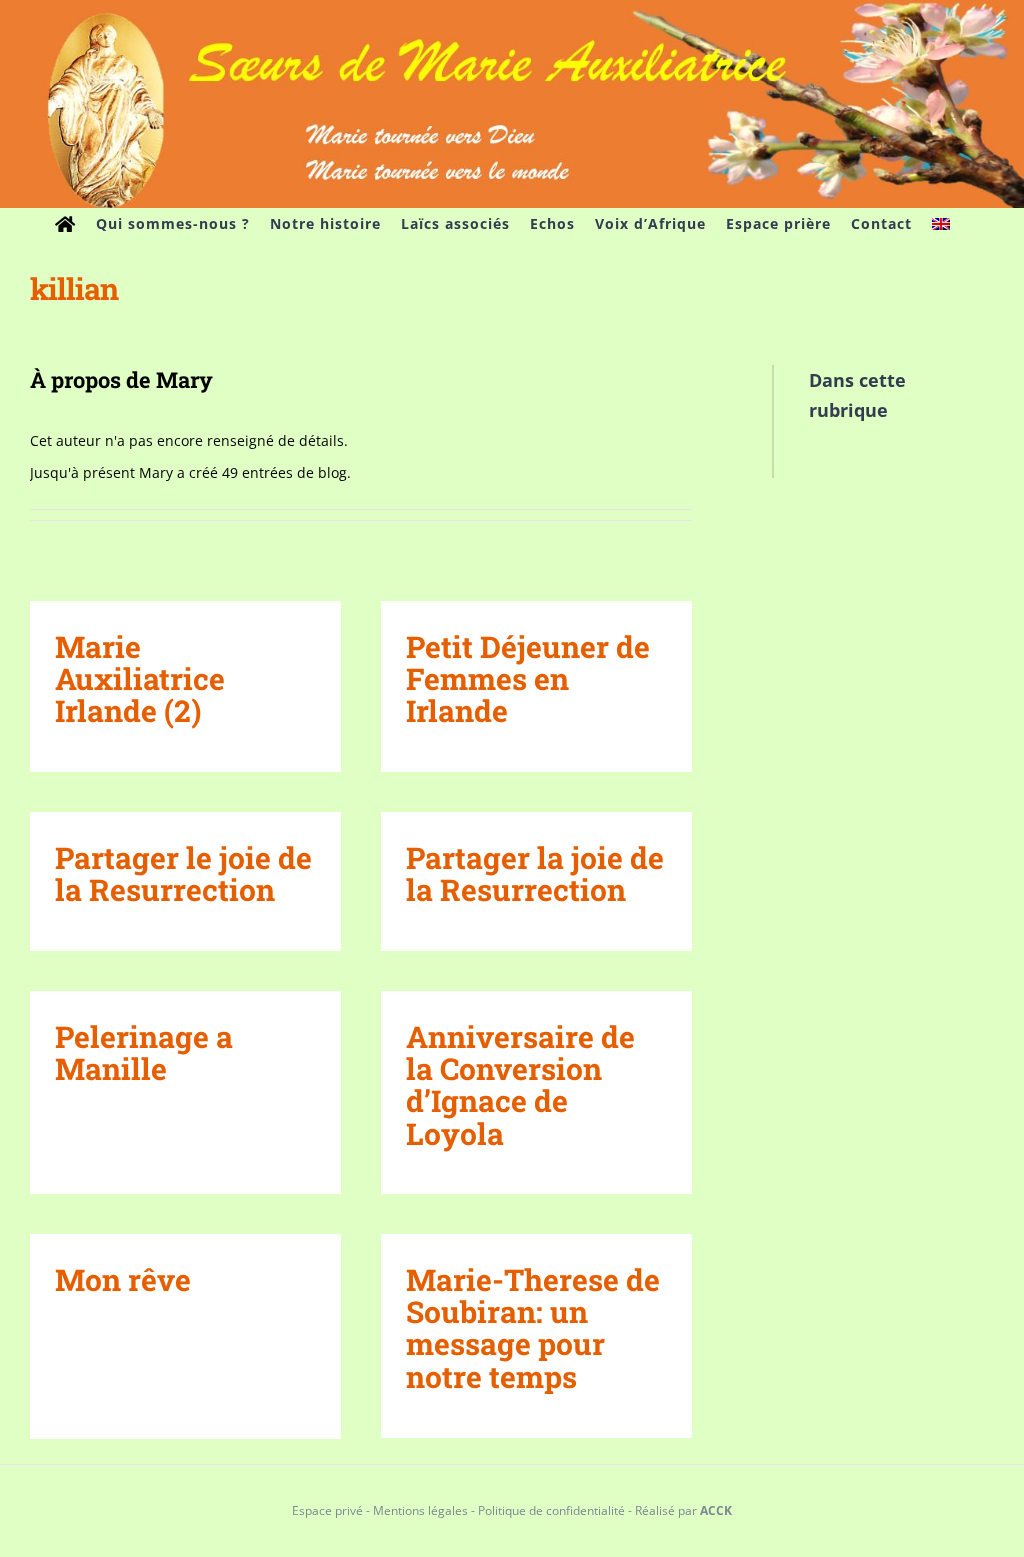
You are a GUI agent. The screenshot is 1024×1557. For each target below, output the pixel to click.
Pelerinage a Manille (144, 1052)
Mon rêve (123, 1279)
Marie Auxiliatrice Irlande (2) (140, 678)
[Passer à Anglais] (941, 224)
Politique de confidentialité (551, 1510)
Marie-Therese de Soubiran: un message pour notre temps (533, 1327)
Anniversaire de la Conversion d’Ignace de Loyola (520, 1084)
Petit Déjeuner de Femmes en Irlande (528, 678)
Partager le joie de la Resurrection (183, 873)
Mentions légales (420, 1510)
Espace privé (327, 1510)
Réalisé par (683, 1510)
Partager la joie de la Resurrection (535, 873)
